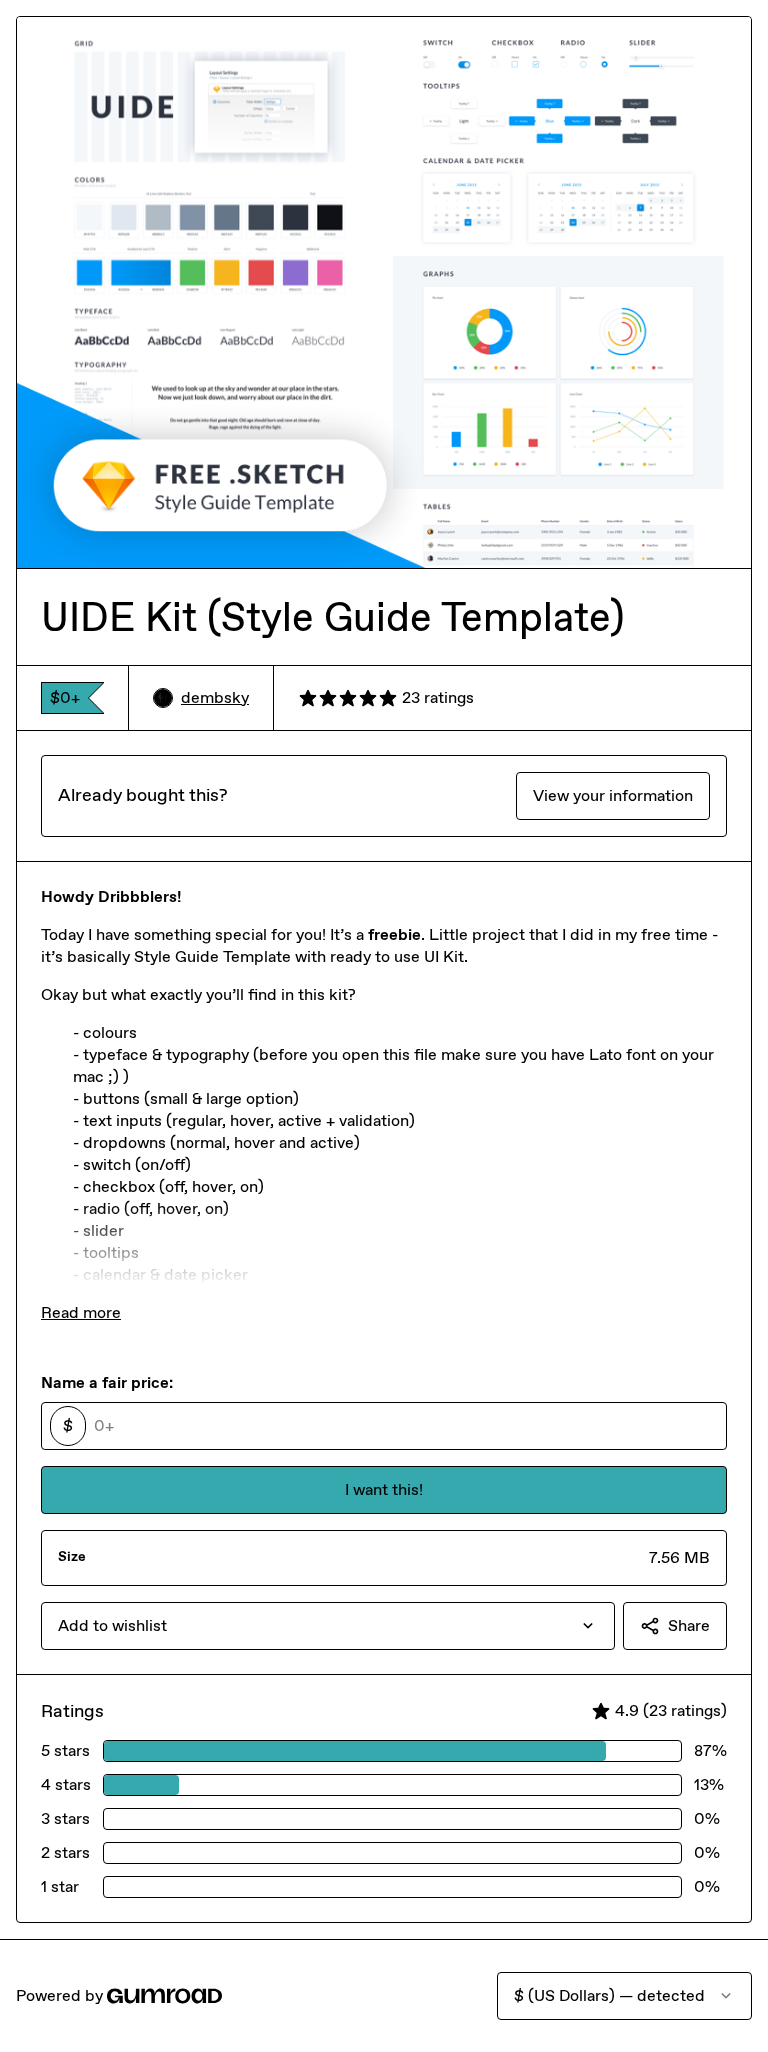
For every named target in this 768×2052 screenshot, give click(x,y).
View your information (613, 795)
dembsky (215, 697)
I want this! (384, 1489)
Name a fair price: (107, 1382)
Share (689, 1625)
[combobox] (328, 1626)
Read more (81, 1312)
